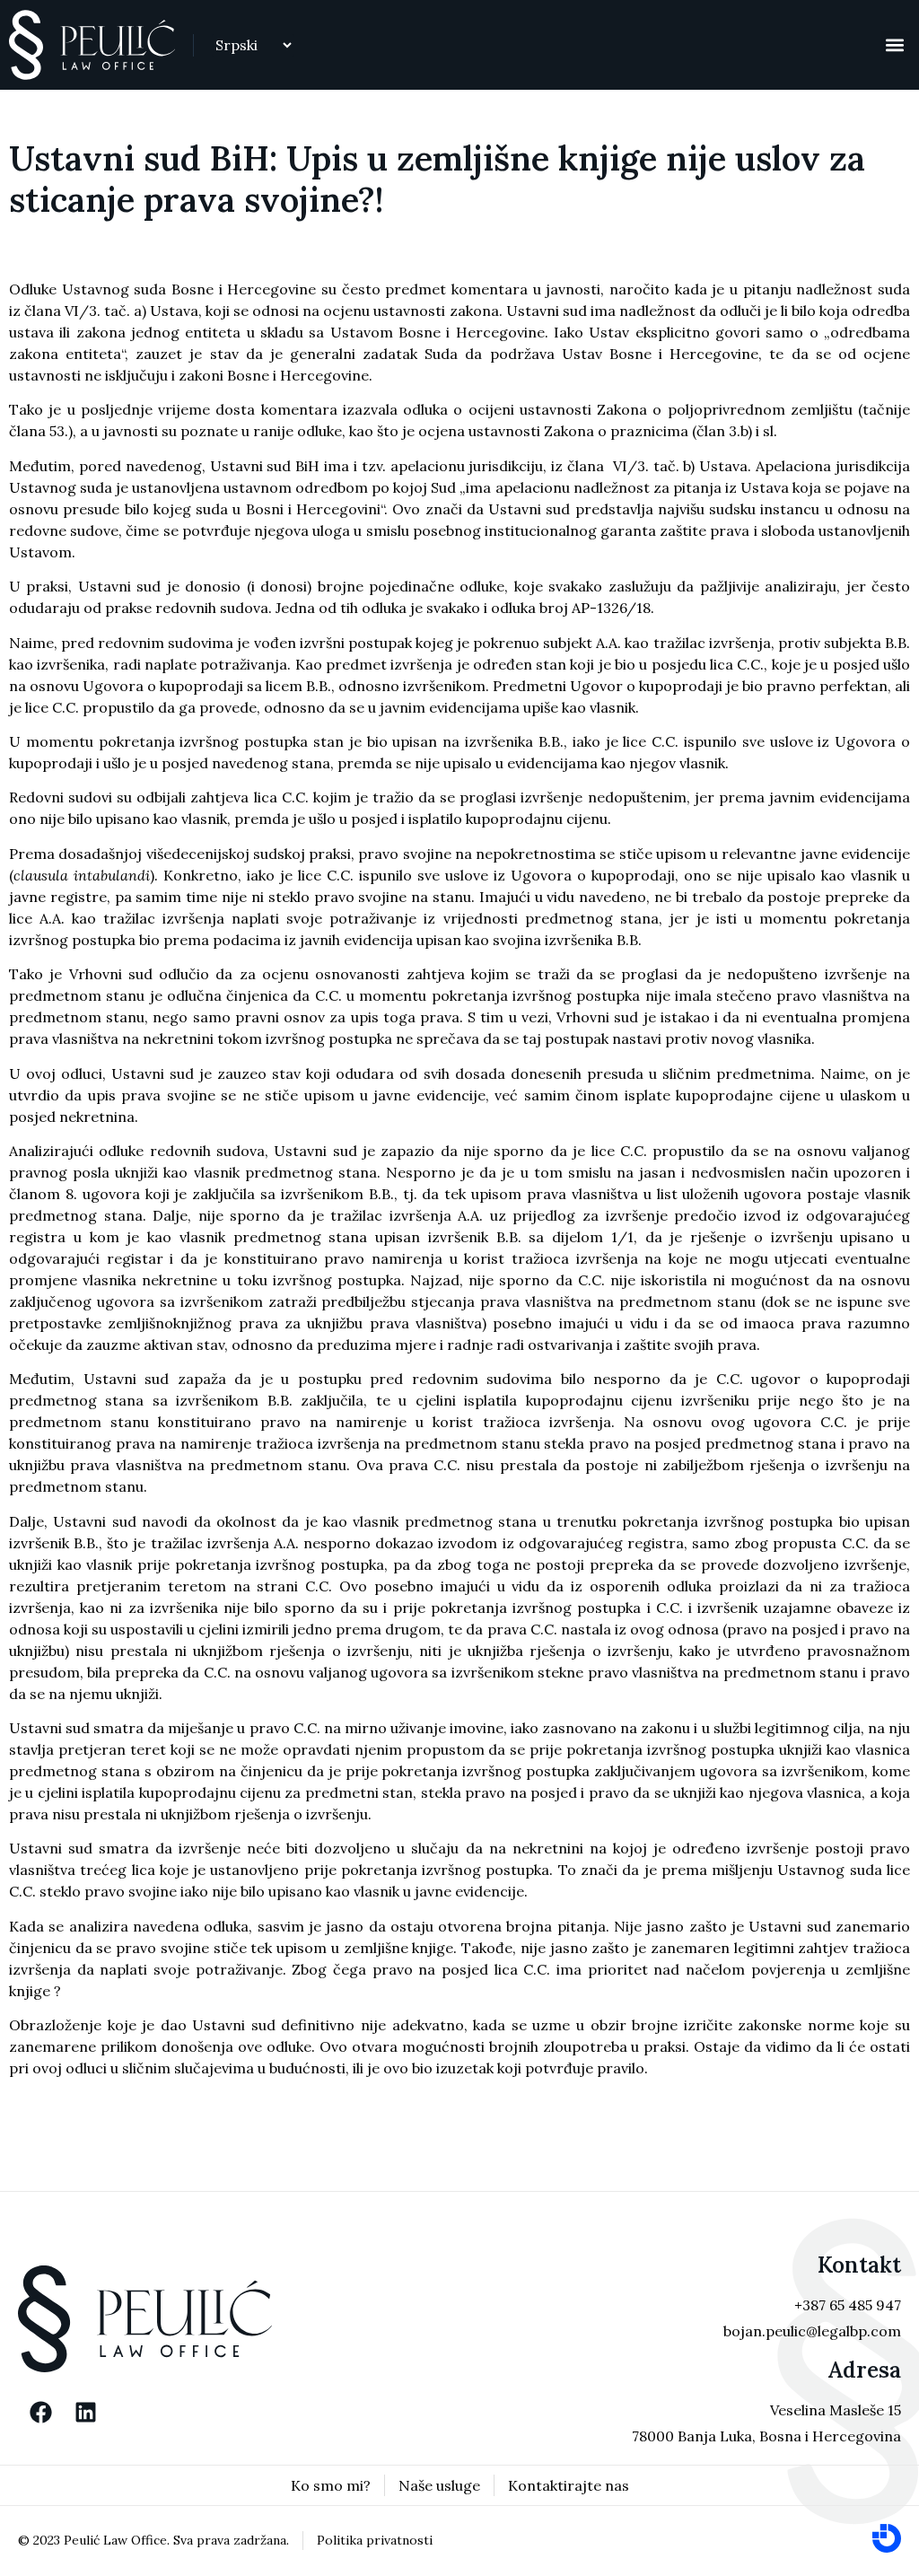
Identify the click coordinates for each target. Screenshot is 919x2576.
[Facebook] (40, 2413)
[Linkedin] (85, 2413)
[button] (895, 45)
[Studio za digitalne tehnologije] (887, 2538)
